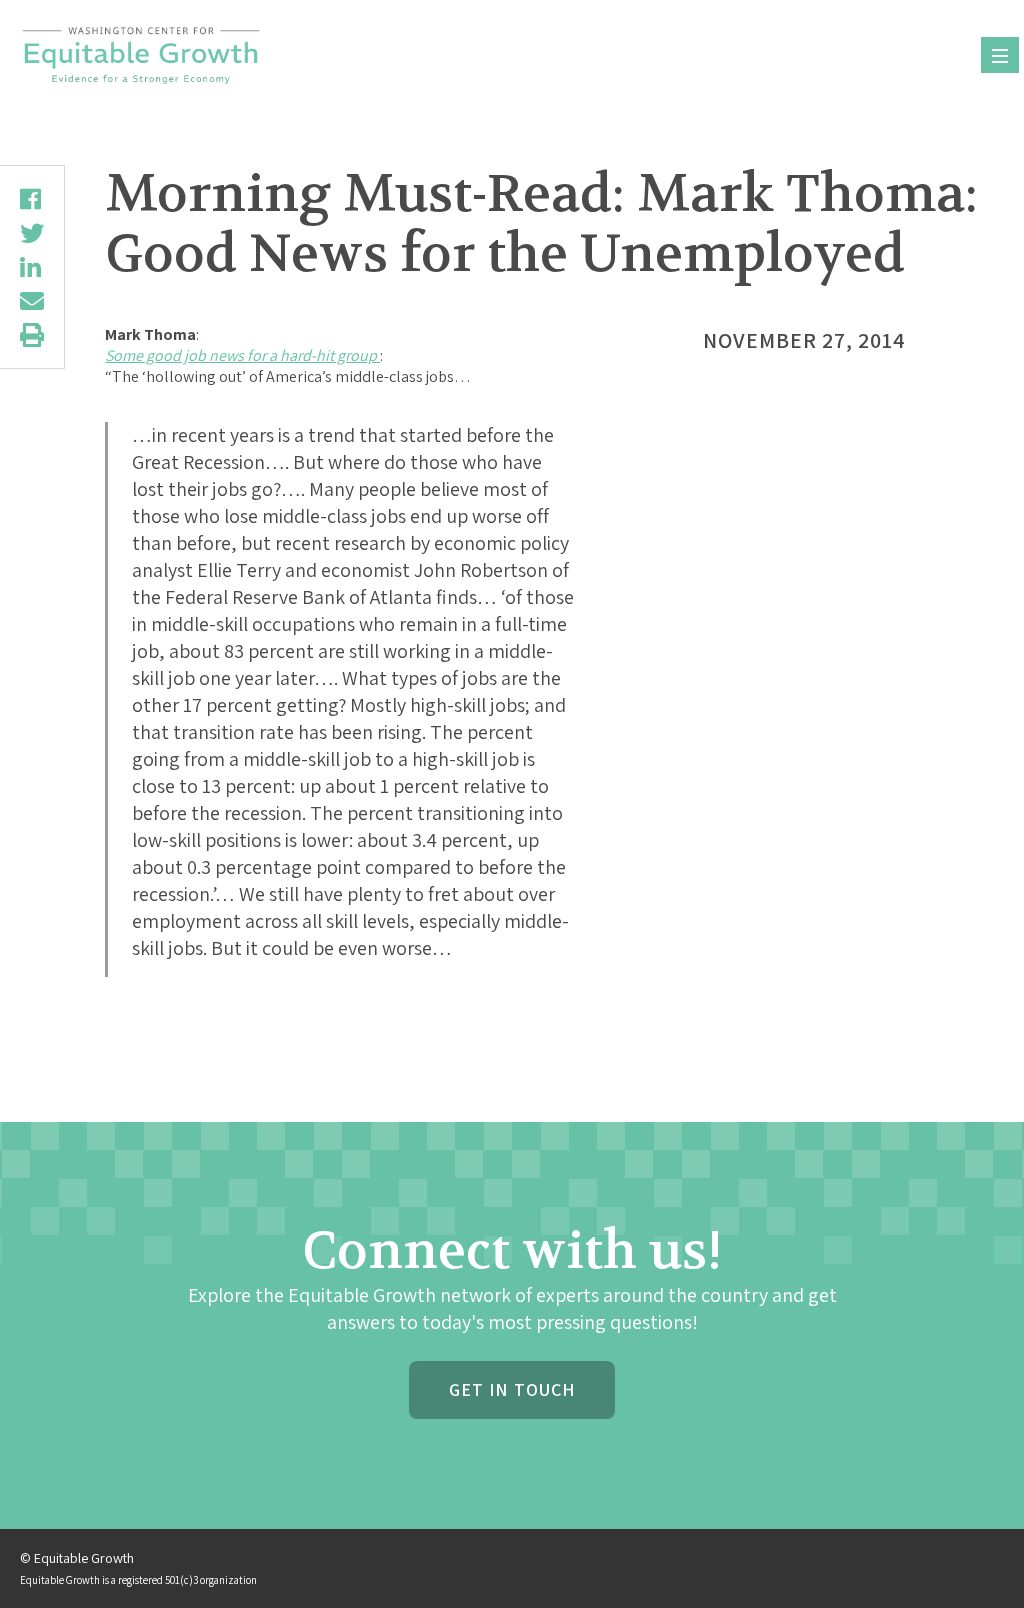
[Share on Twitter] (32, 233)
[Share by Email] (32, 301)
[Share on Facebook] (32, 199)
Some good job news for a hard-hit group (242, 355)
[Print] (32, 335)
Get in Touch (512, 1389)
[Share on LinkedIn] (32, 267)
